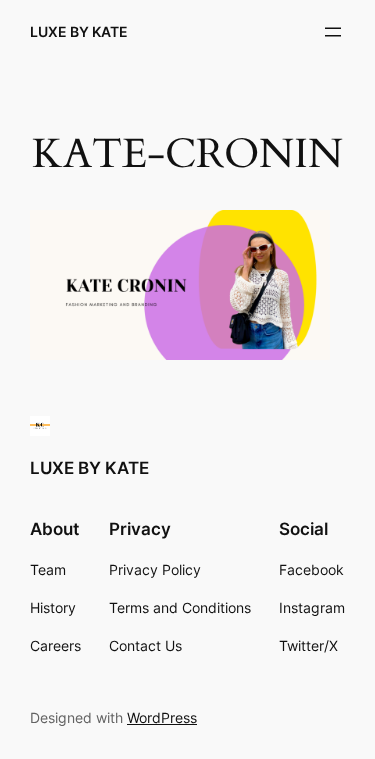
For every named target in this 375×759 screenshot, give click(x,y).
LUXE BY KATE (79, 31)
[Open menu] (333, 32)
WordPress (162, 717)
